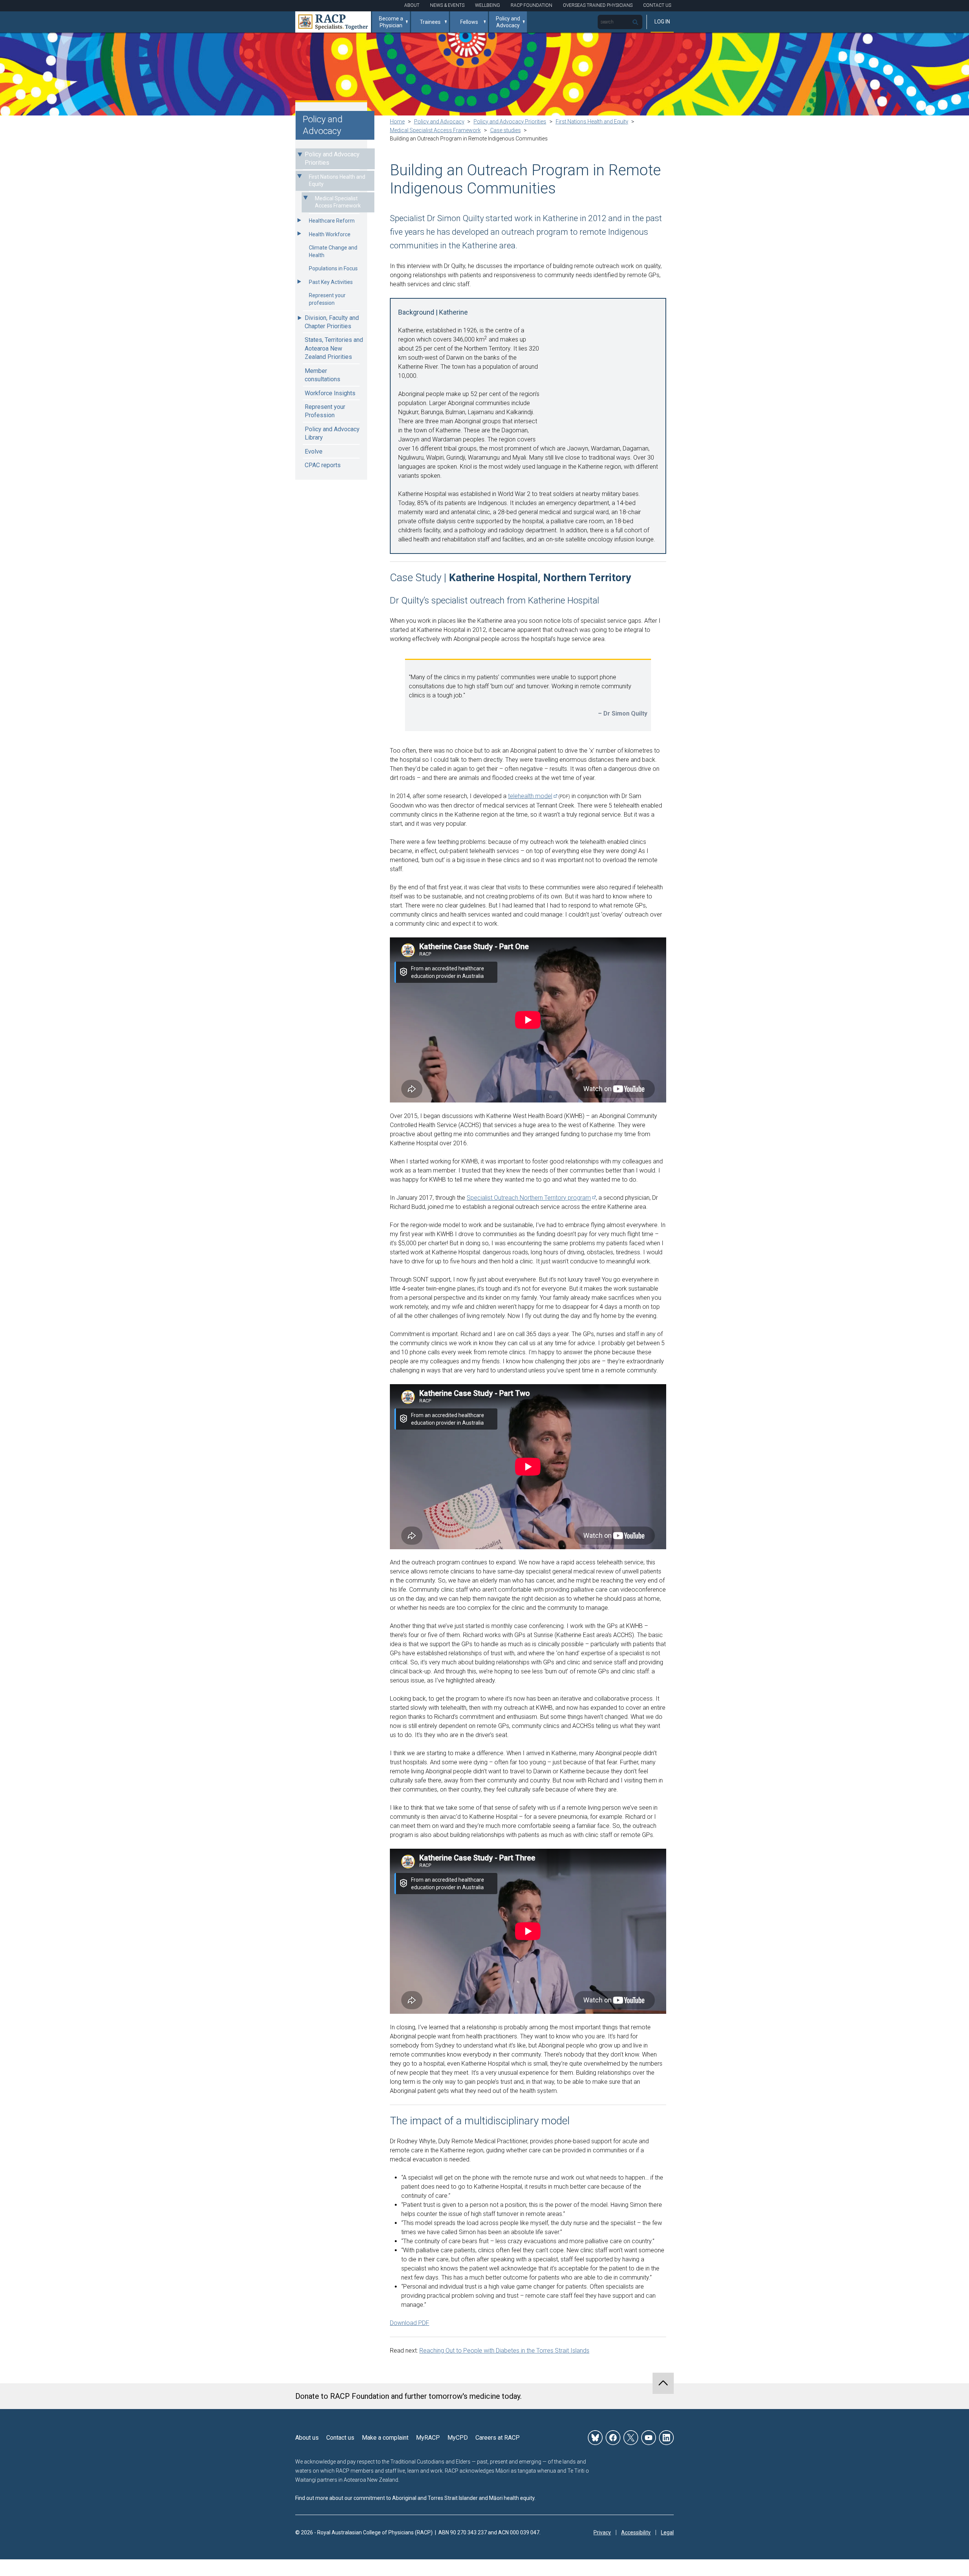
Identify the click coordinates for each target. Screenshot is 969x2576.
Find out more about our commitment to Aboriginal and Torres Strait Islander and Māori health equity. (415, 2498)
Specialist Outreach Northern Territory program (529, 1198)
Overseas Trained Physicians (598, 5)
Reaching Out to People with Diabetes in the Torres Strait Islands (504, 2351)
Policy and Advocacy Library (332, 433)
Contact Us (657, 5)
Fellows (469, 22)
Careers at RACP (498, 2438)
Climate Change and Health (333, 251)
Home (397, 122)
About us (307, 2438)
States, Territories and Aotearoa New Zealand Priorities (334, 348)
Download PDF (410, 2323)
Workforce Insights (330, 393)
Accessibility (636, 2532)
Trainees (430, 22)
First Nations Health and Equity (337, 181)
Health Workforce (330, 234)
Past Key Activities (331, 282)
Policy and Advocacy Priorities (332, 158)
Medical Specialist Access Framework (338, 202)
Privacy (602, 2532)
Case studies (506, 130)
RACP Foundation (531, 5)
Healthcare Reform (332, 221)
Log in (662, 22)
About (412, 5)
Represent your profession (327, 299)
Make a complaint (385, 2438)
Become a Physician (391, 22)
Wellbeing (488, 5)
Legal (667, 2532)
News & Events (447, 5)
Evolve (314, 451)
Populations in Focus (333, 268)
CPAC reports (323, 465)
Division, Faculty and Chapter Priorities (332, 322)
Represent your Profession (325, 411)
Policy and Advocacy (508, 22)
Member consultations (322, 375)
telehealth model (530, 796)
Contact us (340, 2438)
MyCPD (458, 2438)
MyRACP (428, 2438)
